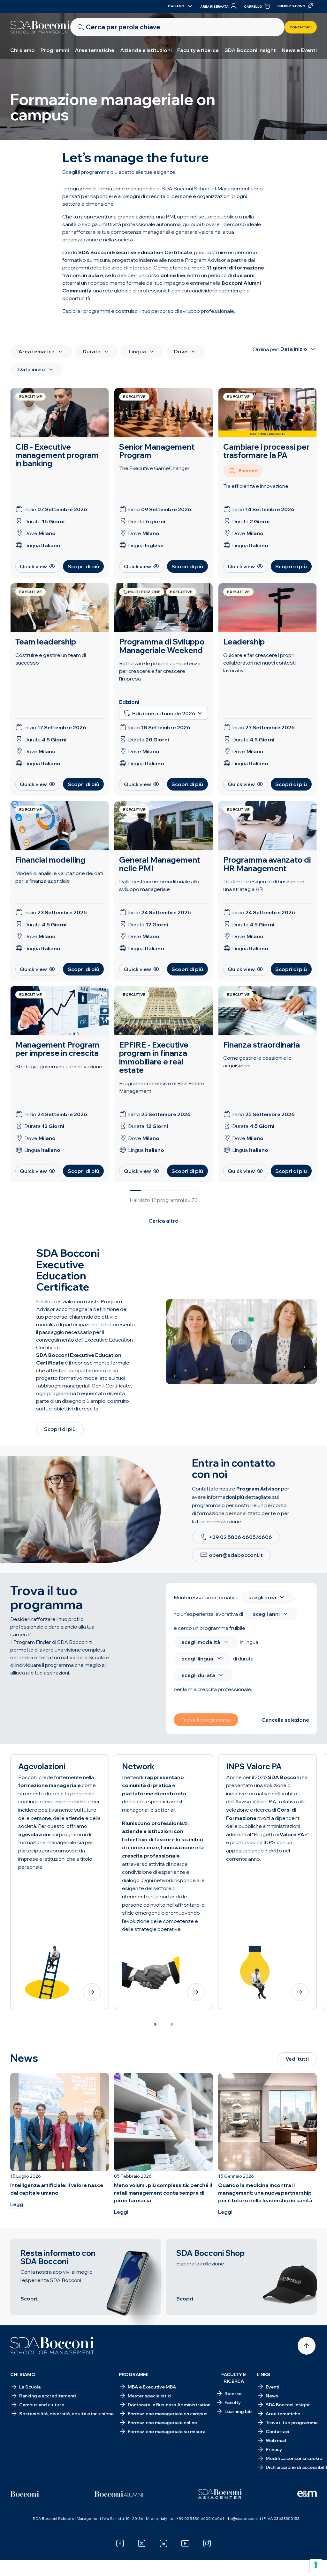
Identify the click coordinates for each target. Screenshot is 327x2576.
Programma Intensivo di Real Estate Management (162, 1087)
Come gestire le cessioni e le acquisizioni (257, 1062)
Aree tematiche (95, 50)
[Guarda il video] (241, 1342)
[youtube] (185, 2543)
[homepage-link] (40, 27)
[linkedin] (163, 2543)
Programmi (55, 50)
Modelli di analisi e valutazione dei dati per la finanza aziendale (59, 877)
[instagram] (207, 2543)
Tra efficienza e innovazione (256, 486)
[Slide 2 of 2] (172, 2024)
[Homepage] (52, 2346)
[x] (142, 2543)
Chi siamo (23, 50)
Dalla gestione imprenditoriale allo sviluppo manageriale (159, 885)
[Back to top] (307, 2346)
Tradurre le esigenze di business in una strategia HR (264, 885)
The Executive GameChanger (154, 468)
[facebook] (120, 2543)
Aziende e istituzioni (146, 50)
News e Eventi (299, 50)
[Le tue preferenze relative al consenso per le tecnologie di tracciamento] (316, 2565)
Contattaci (301, 27)
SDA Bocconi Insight (250, 50)
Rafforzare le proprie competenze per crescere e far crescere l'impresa (160, 671)
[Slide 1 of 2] (155, 2024)
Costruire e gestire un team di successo (51, 659)
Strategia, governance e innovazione (59, 1066)
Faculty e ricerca (198, 50)
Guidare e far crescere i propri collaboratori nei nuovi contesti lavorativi (259, 663)
